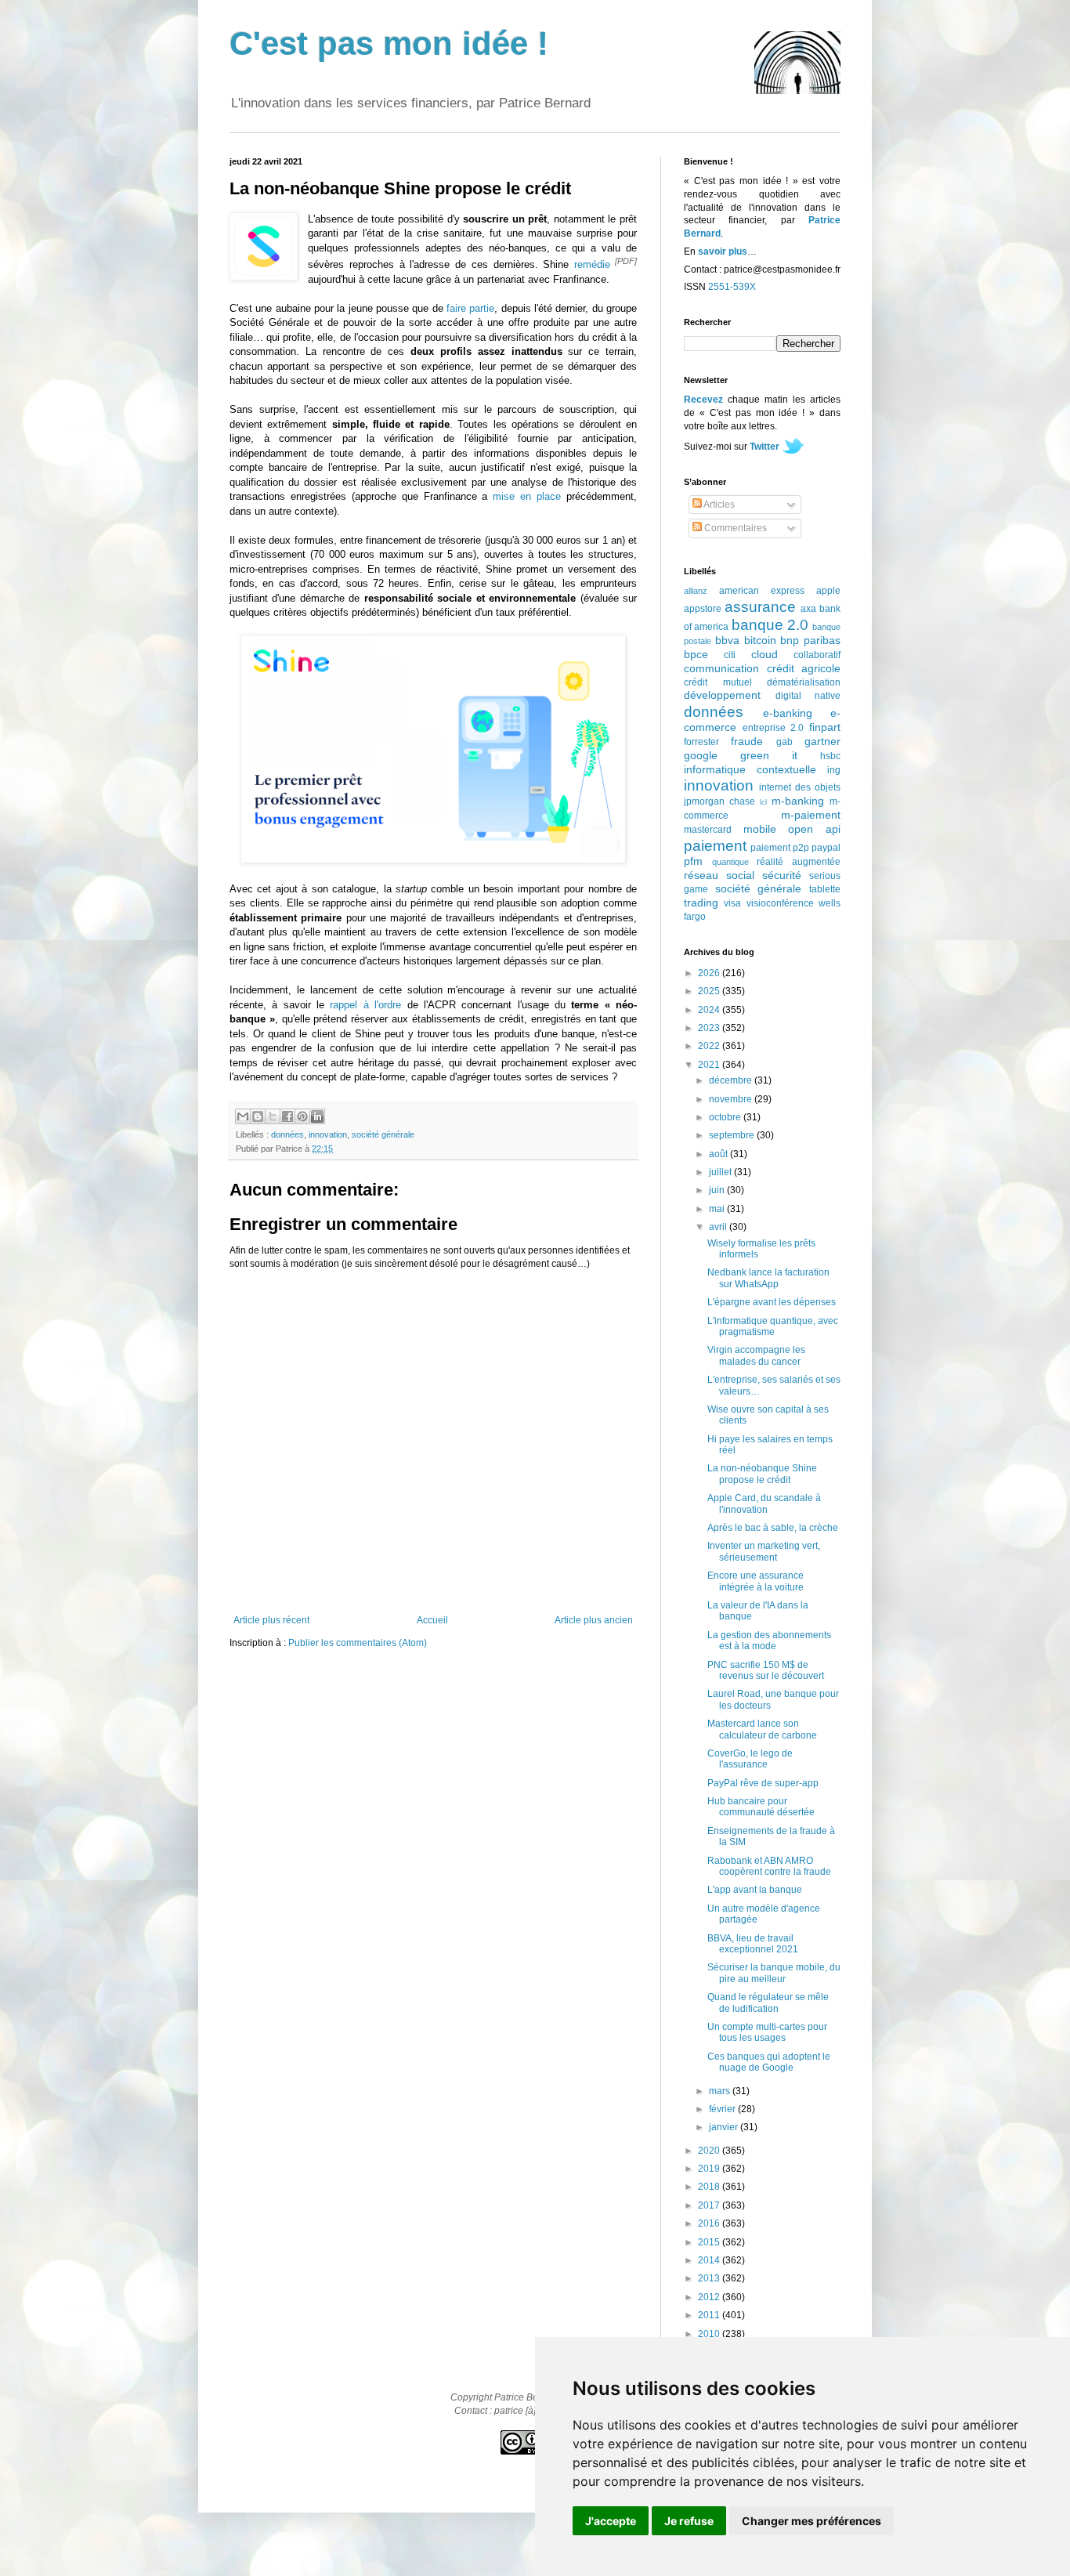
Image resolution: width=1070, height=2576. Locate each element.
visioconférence (780, 903)
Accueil (432, 1620)
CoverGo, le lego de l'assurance (750, 1759)
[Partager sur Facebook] (287, 1116)
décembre (732, 1080)
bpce (696, 654)
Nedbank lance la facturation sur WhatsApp (768, 1278)
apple (828, 591)
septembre (733, 1135)
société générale (383, 1134)
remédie (592, 264)
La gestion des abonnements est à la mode (769, 1641)
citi (730, 655)
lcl (763, 802)
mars (721, 2091)
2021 (710, 1065)
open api (814, 829)
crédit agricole (804, 668)
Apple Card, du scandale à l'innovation (764, 1503)
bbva (727, 640)
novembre (732, 1099)
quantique (730, 862)
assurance (760, 607)
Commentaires (734, 528)
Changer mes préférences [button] (812, 2521)
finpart (825, 727)
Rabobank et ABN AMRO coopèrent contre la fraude (769, 1866)
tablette (825, 889)
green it (769, 755)
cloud (765, 654)
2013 (710, 2278)
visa (732, 903)
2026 (710, 973)
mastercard (708, 830)
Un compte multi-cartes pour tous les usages (767, 2032)
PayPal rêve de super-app (763, 1783)
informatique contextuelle (750, 769)
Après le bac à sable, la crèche (773, 1528)
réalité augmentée (799, 862)
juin (718, 1190)
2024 (710, 1010)
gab (784, 742)
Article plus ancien (594, 1620)
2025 (710, 991)
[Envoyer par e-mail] (243, 1116)
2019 (710, 2169)
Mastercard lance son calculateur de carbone (762, 1729)
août (719, 1154)
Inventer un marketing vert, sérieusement (764, 1551)
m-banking (798, 801)
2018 (710, 2187)
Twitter (765, 447)
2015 (710, 2242)
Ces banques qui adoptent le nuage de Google (769, 2062)
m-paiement (811, 815)
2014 (710, 2260)
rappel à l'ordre (365, 1005)
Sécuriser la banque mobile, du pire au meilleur (774, 1973)
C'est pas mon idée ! (389, 43)
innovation (328, 1134)
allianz (696, 591)
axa (808, 609)
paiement (715, 846)
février (723, 2109)
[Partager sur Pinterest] (302, 1116)
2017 (710, 2205)
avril (719, 1227)
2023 (710, 1028)
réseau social (719, 875)
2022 (710, 1046)
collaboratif (817, 655)
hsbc (830, 756)
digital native (808, 696)
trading (701, 903)
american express (762, 591)
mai (718, 1209)
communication (721, 668)
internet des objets (800, 787)
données (287, 1134)
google (701, 755)
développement (722, 695)
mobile (760, 829)
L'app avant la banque (755, 1890)
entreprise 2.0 (774, 728)
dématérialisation (804, 682)
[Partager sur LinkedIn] (317, 1116)
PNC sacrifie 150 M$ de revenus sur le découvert (766, 1670)
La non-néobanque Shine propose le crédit (762, 1474)
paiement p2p (780, 848)
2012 (710, 2297)
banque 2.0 (770, 625)
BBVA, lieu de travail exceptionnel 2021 (753, 1944)
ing (834, 770)
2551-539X (732, 287)
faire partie (470, 308)
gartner (822, 741)
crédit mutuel (718, 682)
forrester (701, 742)
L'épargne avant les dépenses (772, 1302)
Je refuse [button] (689, 2521)
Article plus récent (271, 1620)
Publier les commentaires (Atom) (358, 1643)
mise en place (527, 496)
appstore (703, 609)
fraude (747, 741)
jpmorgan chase (719, 801)
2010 (710, 2334)
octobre (726, 1117)
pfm (693, 861)
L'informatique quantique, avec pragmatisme (773, 1326)
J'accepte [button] (611, 2521)
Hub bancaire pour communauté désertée (761, 1807)
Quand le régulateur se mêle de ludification (768, 2003)
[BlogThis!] (258, 1116)
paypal (826, 848)
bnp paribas (810, 640)
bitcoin (760, 640)
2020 (710, 2151)
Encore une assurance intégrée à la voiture (756, 1581)
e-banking (788, 713)
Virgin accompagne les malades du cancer (756, 1355)
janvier (725, 2127)
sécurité (782, 875)
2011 (710, 2315)
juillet (721, 1172)
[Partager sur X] (273, 1116)
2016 (710, 2223)
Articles (718, 505)
